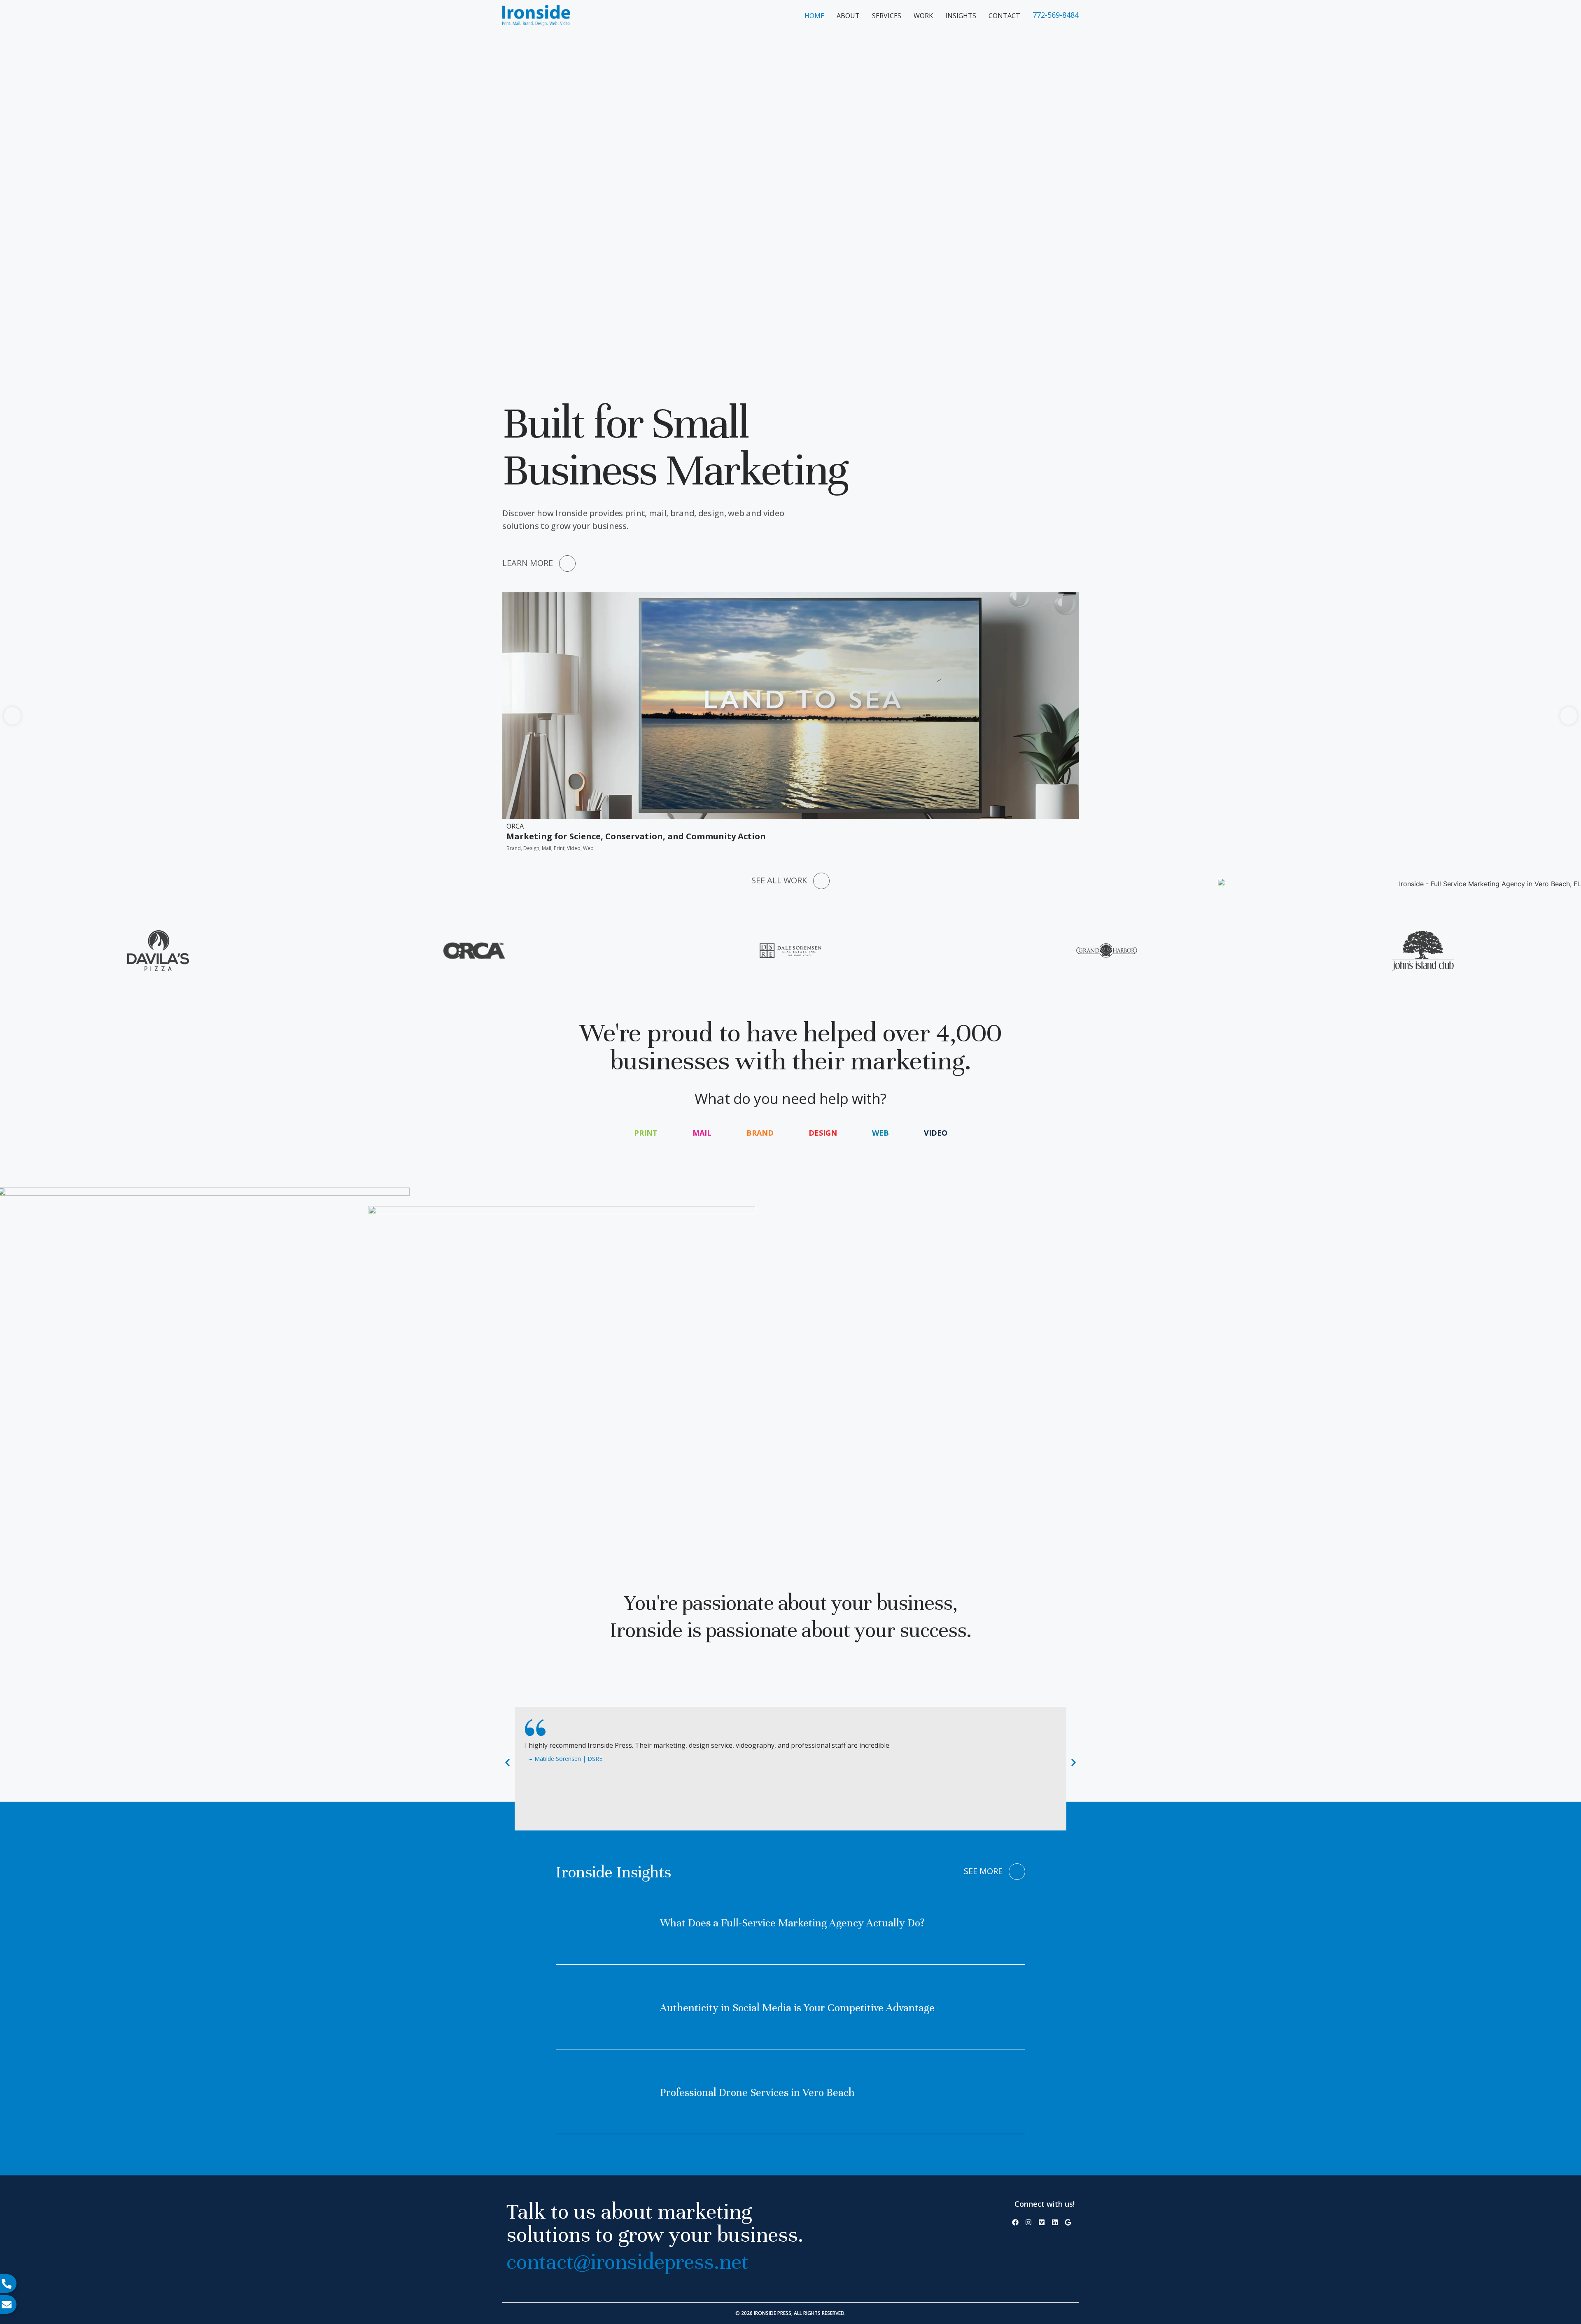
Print (646, 1133)
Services (887, 16)
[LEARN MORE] (567, 564)
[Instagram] (1028, 2222)
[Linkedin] (1055, 2222)
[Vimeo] (1042, 2222)
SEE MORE (983, 1871)
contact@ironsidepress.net (627, 2262)
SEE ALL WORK (779, 880)
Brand (760, 1133)
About (848, 16)
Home (814, 16)
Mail (702, 1133)
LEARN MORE (528, 563)
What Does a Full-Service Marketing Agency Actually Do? (792, 1923)
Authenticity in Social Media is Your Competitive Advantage (797, 2008)
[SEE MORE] (1017, 1872)
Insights (961, 16)
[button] (12, 716)
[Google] (1068, 2222)
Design (823, 1133)
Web (880, 1133)
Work (923, 16)
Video (936, 1133)
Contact (1004, 16)
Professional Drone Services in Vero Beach (757, 2092)
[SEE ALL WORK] (821, 881)
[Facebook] (1015, 2222)
